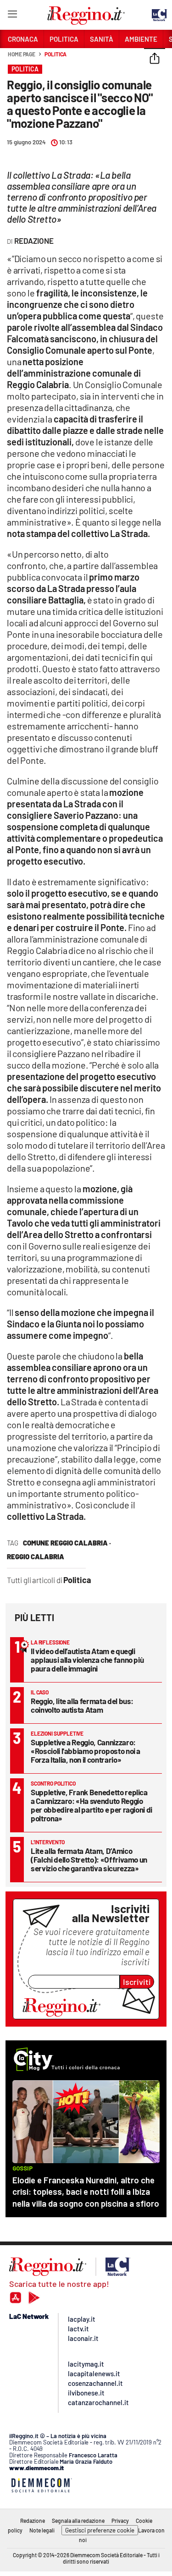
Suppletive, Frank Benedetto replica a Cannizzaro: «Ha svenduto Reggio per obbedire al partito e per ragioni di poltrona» (92, 1805)
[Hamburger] (12, 16)
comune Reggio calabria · (67, 1543)
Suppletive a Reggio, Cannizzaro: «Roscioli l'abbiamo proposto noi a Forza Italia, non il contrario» (86, 1751)
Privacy (120, 2521)
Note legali (42, 2530)
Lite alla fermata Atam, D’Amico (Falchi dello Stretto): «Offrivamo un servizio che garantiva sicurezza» (89, 1859)
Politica (55, 54)
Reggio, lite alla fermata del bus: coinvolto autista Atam (82, 1705)
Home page (22, 54)
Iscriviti (137, 1982)
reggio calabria (36, 1557)
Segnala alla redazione (78, 2521)
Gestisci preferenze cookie (100, 2530)
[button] (155, 59)
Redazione (33, 2521)
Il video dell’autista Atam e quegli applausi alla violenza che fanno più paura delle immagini (87, 1660)
